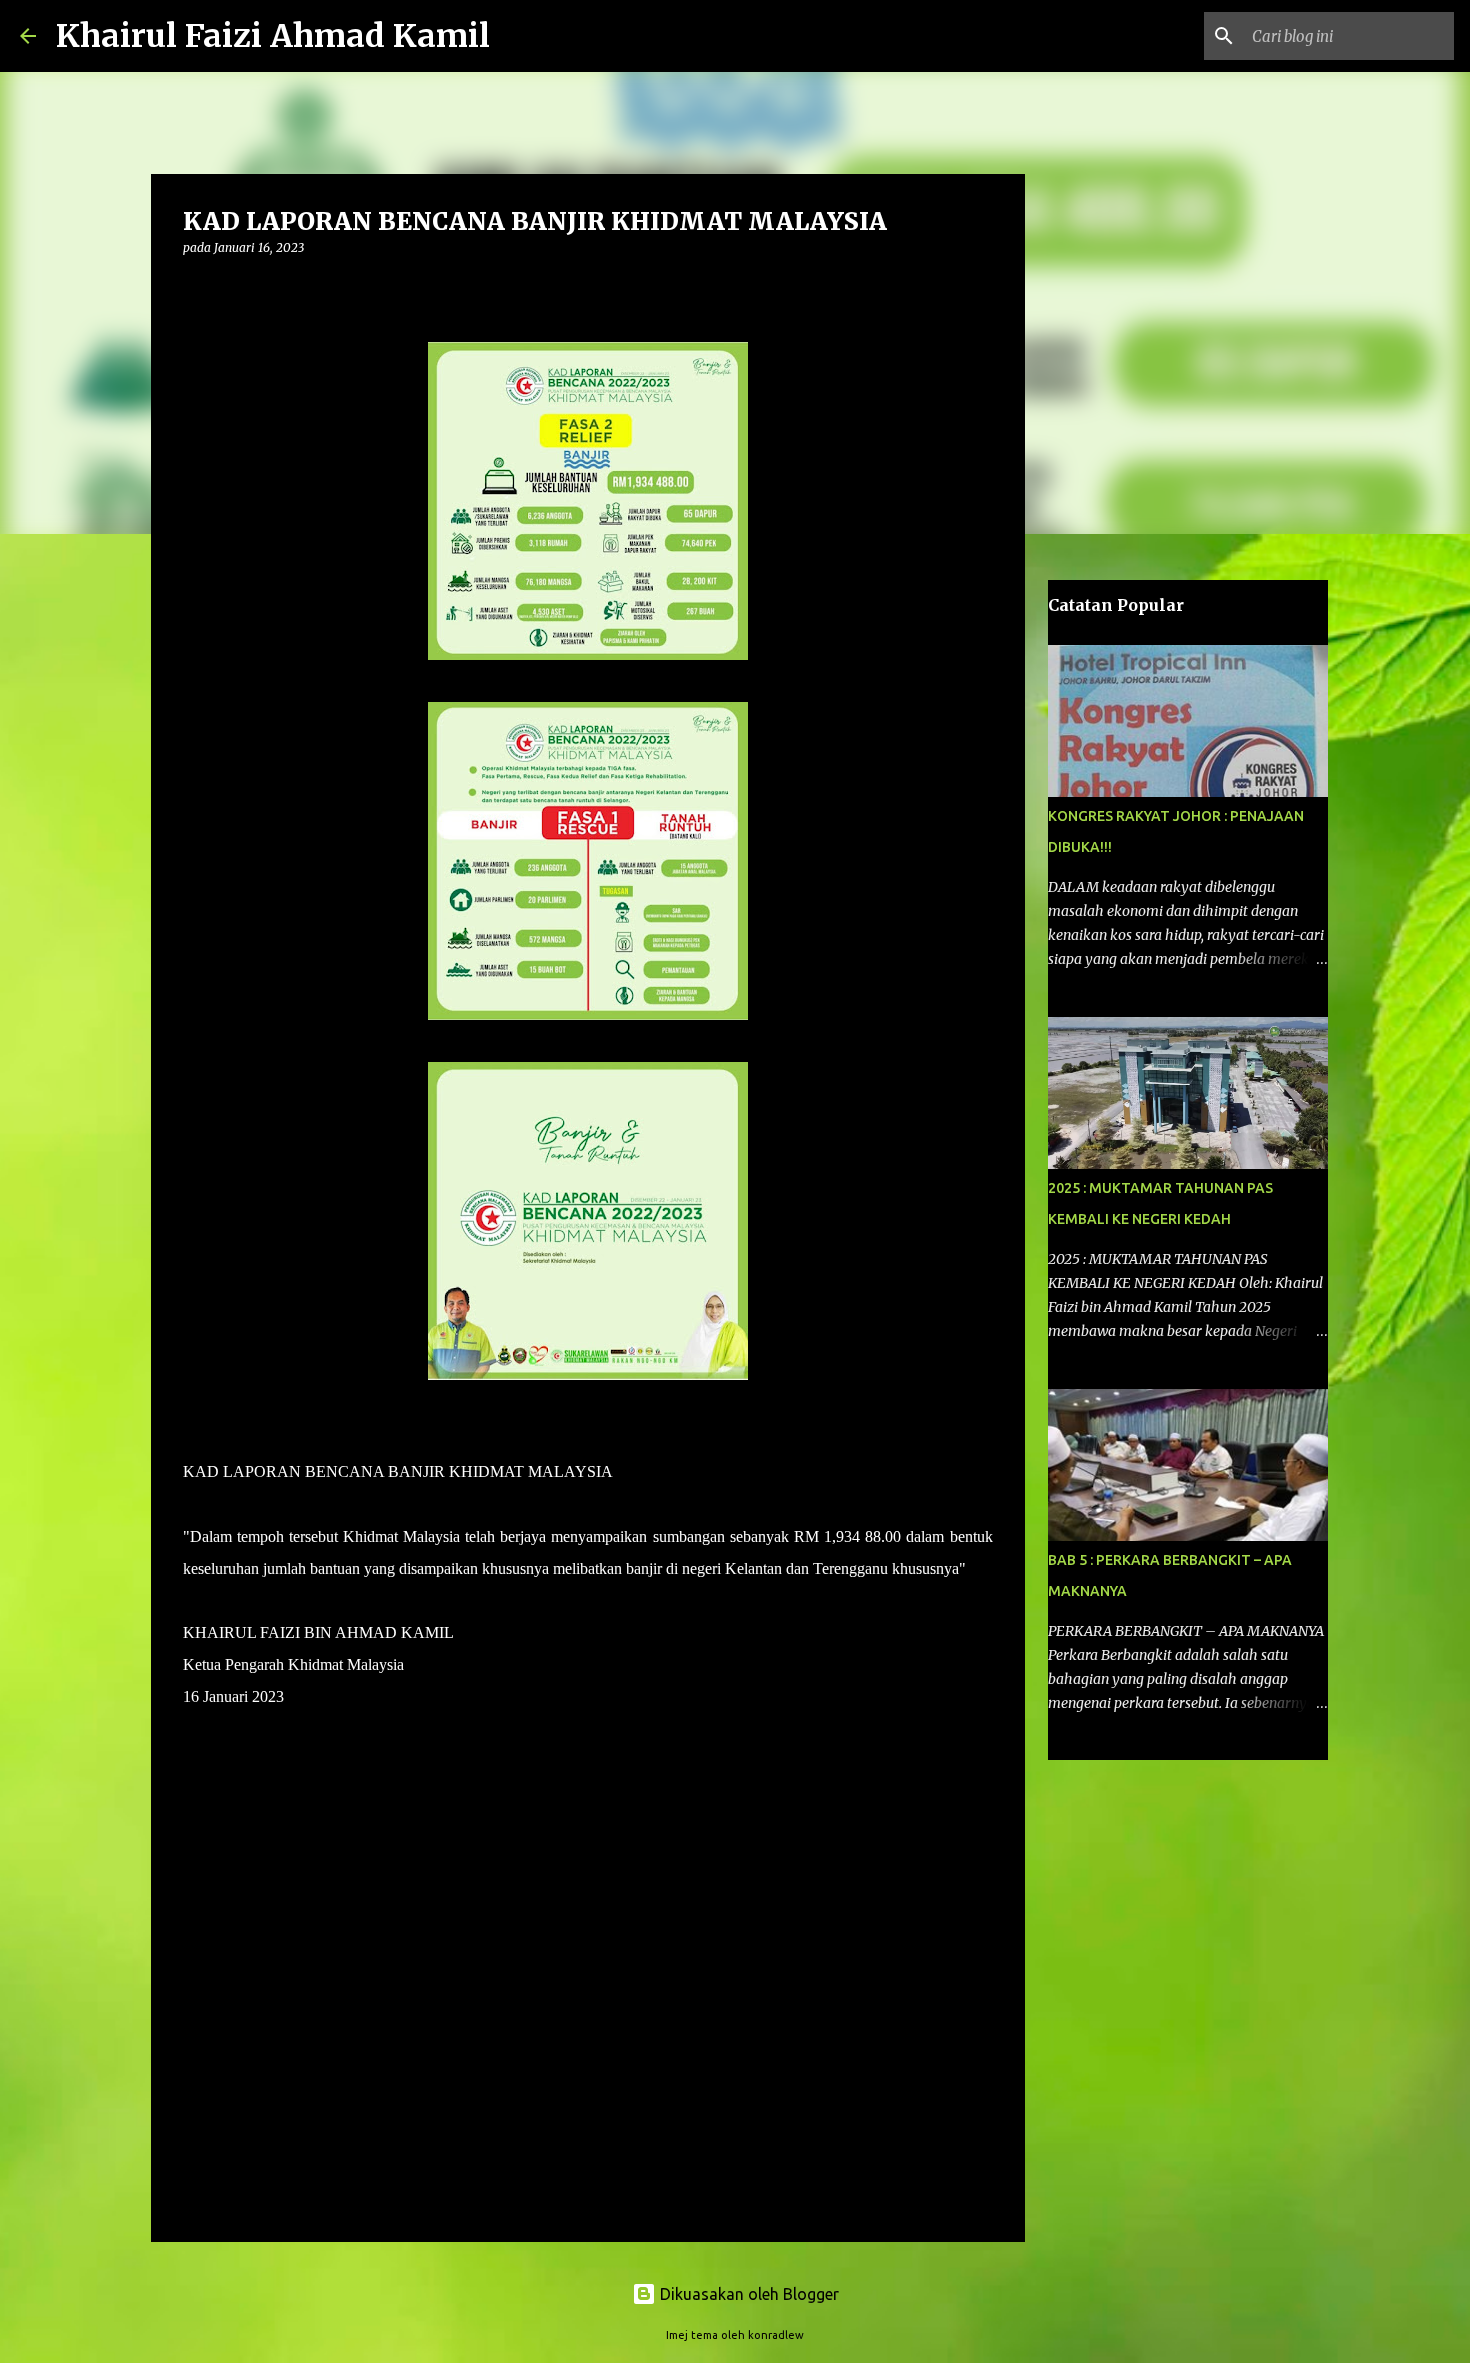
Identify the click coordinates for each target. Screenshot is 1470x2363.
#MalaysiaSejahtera (244, 1760)
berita (211, 1981)
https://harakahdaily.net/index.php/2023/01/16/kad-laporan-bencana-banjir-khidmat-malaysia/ (475, 1923)
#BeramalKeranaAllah (254, 1824)
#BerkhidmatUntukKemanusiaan (287, 1792)
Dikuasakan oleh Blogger (747, 2294)
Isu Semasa (289, 1981)
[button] (195, 288)
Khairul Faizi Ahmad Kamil (273, 36)
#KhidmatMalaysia (243, 1728)
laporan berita (395, 1981)
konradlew (776, 2335)
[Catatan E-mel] (195, 1959)
